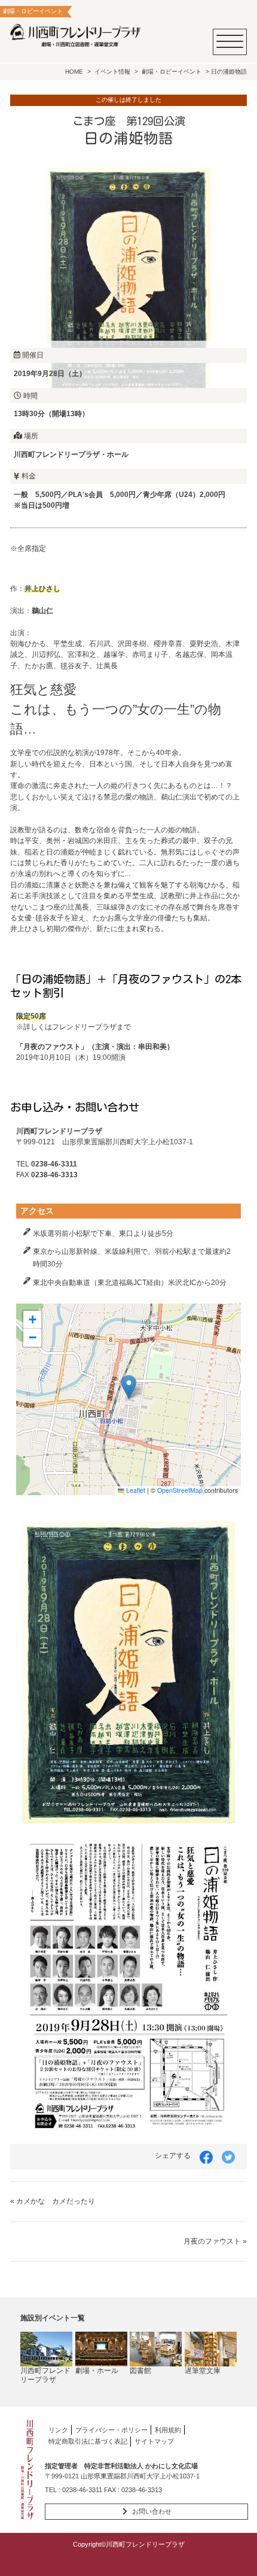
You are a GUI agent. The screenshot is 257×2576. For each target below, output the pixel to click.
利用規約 (168, 2430)
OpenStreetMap (180, 1490)
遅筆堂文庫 (203, 2371)
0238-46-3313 (142, 2490)
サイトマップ (154, 2441)
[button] (129, 1387)
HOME (74, 72)
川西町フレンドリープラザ (45, 2375)
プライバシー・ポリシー (111, 2430)
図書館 (140, 2371)
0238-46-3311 (82, 2490)
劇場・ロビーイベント (172, 72)
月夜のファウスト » (215, 2241)
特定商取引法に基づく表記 (88, 2441)
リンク (58, 2430)
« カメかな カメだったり (53, 2201)
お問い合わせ (152, 2511)
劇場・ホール (97, 2371)
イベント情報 (112, 72)
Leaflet (135, 1490)
